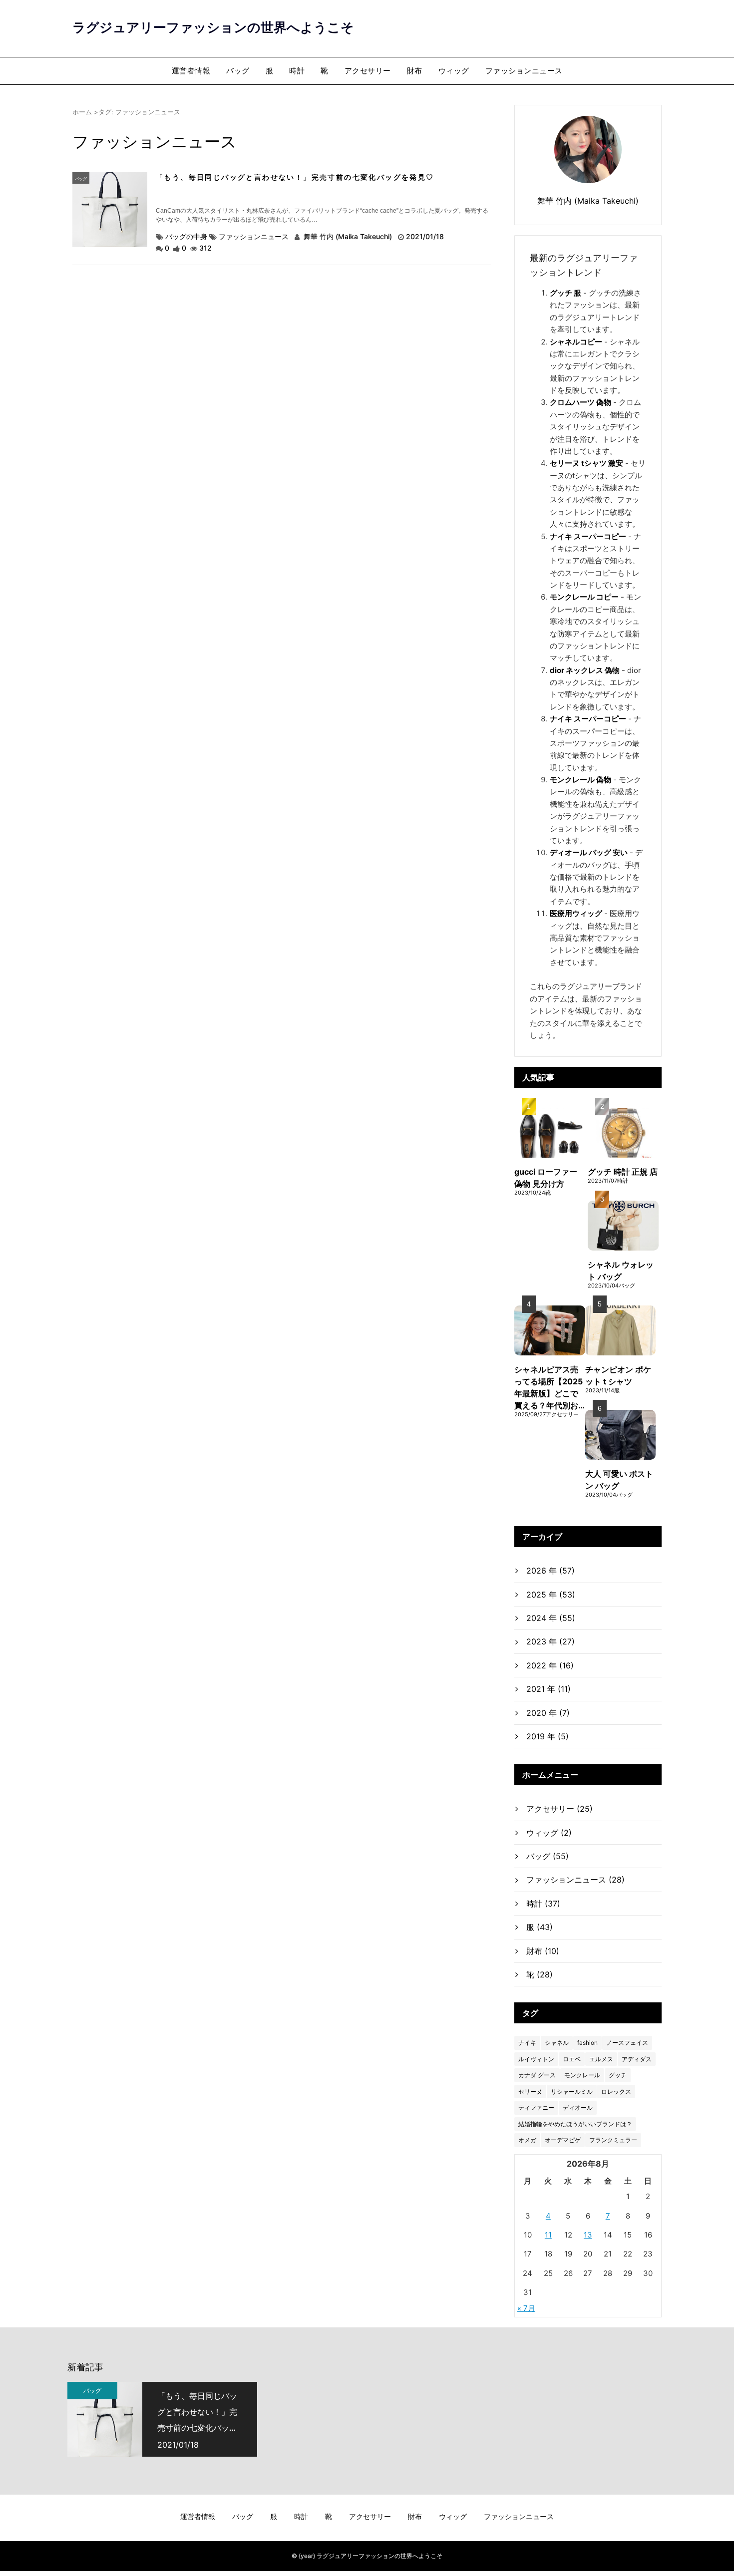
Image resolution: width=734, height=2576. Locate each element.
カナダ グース (537, 2075)
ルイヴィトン (536, 2059)
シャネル (557, 2043)
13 (588, 2235)
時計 (297, 71)
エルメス (601, 2059)
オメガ (527, 2140)
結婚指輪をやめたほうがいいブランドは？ (575, 2124)
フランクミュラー (613, 2140)
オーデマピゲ (563, 2140)
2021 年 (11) (549, 1689)
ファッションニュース (524, 71)
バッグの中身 (186, 236)
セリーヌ (530, 2092)
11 (548, 2235)
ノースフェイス (627, 2043)
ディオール (578, 2107)
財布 (415, 71)
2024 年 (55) (551, 1618)
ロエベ (572, 2059)
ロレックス (616, 2092)
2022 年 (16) (550, 1665)
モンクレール (582, 2075)
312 (205, 248)
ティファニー (536, 2107)
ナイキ (527, 2043)
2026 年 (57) (550, 1571)
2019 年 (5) (548, 1736)
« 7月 (526, 2308)
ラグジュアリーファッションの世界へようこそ (213, 27)
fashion (587, 2043)
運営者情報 (191, 71)
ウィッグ (454, 71)
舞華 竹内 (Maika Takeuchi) (348, 236)
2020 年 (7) (548, 1713)
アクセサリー (368, 71)
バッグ (238, 71)
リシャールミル (572, 2092)
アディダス (637, 2059)
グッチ (618, 2075)
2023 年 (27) (550, 1641)
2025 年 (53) (551, 1595)
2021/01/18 (425, 236)
